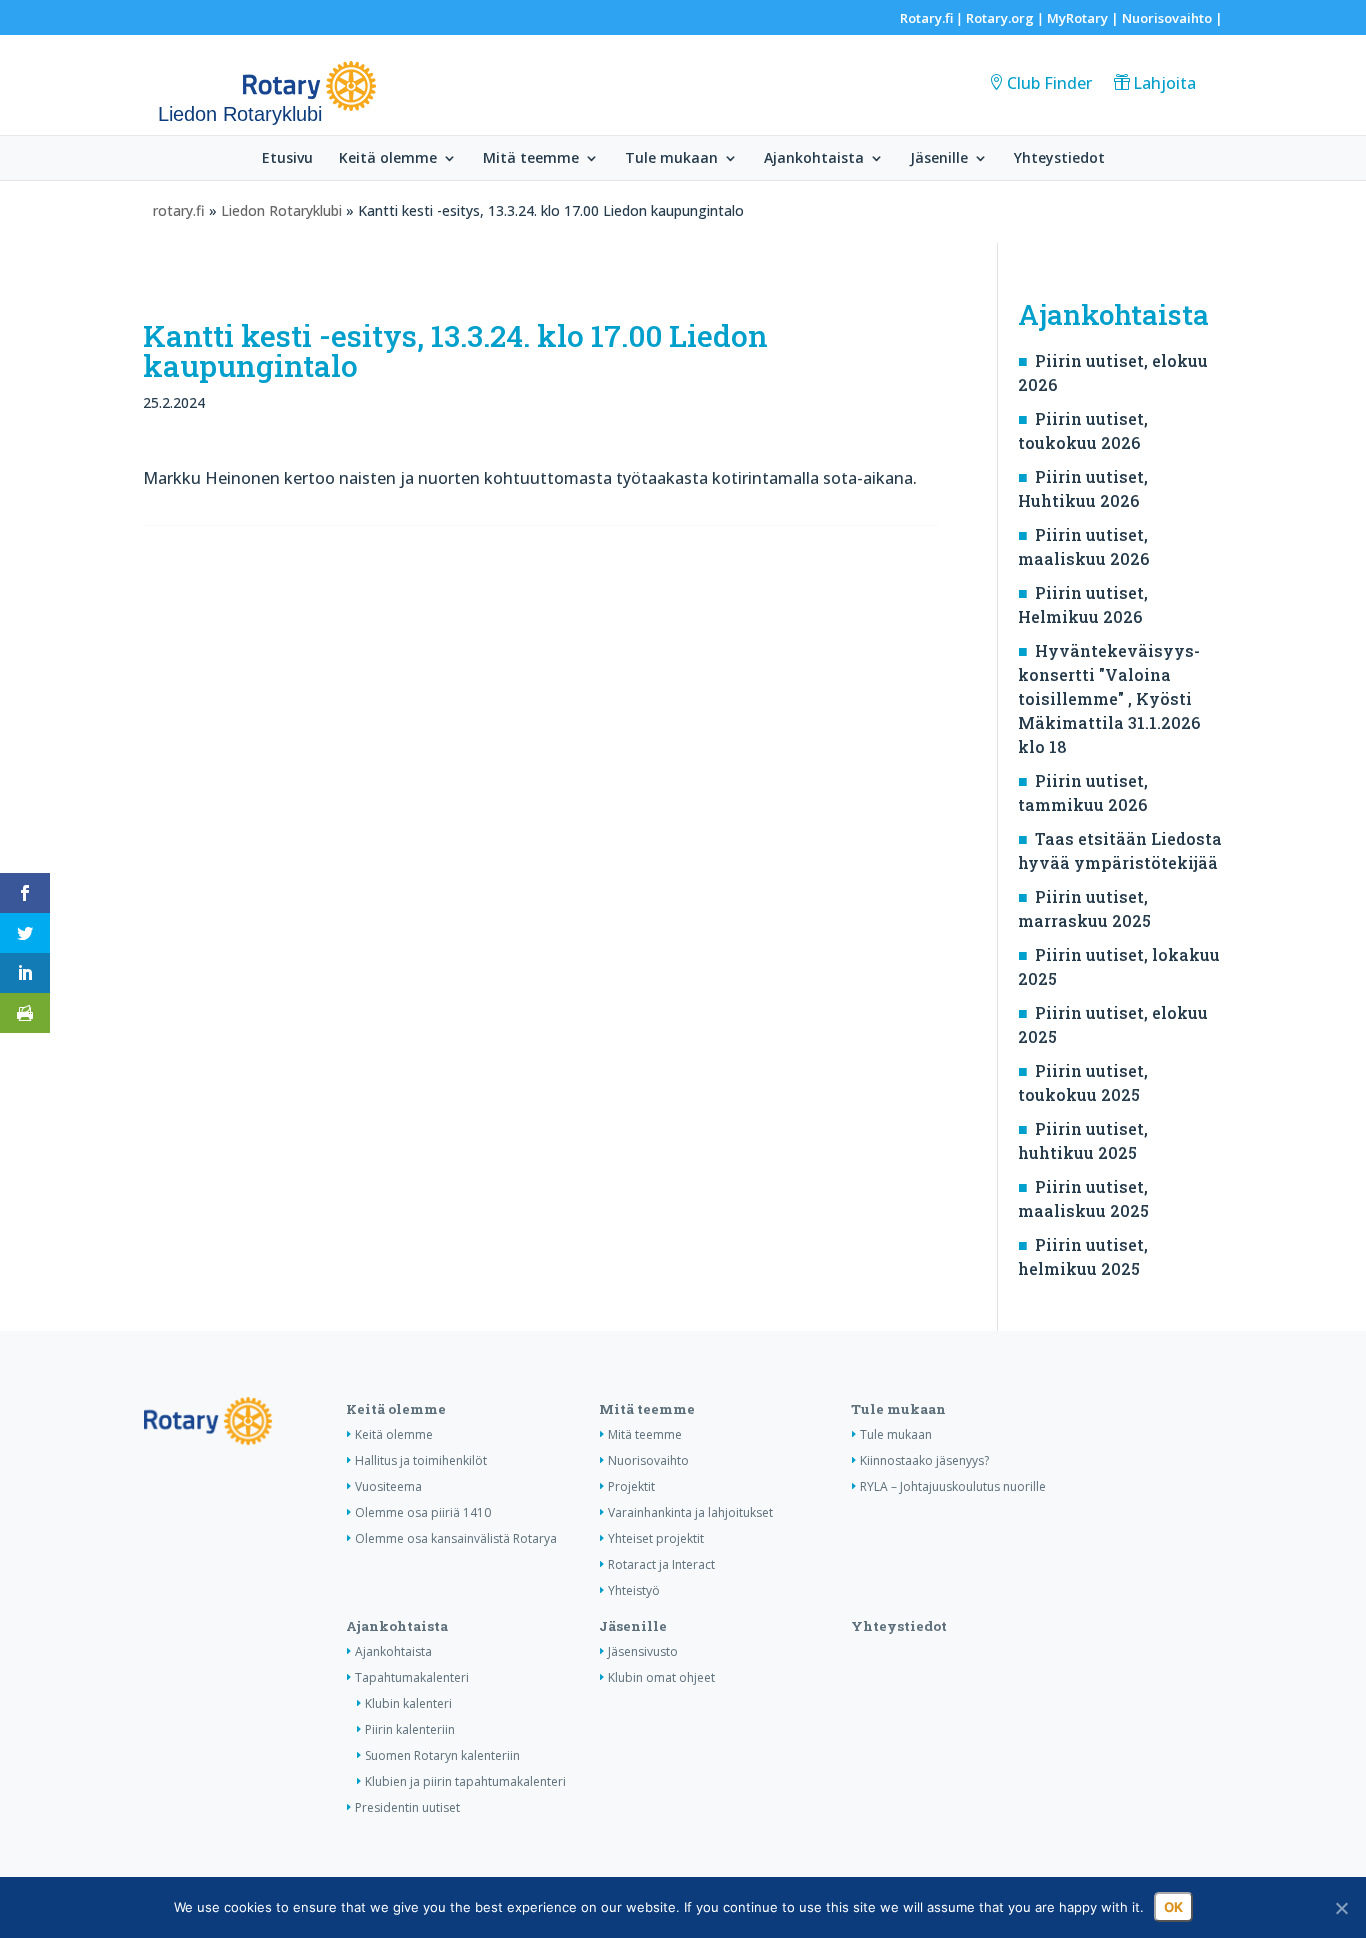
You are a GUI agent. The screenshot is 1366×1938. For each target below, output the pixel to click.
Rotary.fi (926, 18)
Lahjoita (1164, 83)
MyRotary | (1084, 18)
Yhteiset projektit (656, 1538)
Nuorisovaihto (1167, 18)
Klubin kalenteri (408, 1703)
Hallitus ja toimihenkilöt (421, 1460)
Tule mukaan (671, 159)
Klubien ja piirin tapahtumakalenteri (465, 1781)
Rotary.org (1000, 18)
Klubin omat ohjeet (661, 1677)
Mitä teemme (531, 159)
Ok (1173, 1907)
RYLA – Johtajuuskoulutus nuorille (953, 1486)
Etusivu (287, 159)
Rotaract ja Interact (661, 1564)
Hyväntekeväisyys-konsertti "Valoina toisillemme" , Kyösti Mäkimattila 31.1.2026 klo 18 (1109, 698)
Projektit (631, 1486)
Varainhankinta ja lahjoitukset (690, 1512)
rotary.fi (179, 210)
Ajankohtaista (814, 159)
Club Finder (1049, 83)
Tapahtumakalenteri (412, 1677)
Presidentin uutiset (407, 1807)
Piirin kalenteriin (410, 1729)
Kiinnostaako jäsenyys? (924, 1460)
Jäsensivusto (643, 1651)
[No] (1341, 1908)
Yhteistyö (634, 1590)
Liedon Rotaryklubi (281, 210)
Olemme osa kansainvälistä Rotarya (456, 1538)
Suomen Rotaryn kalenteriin (442, 1755)
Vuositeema (388, 1486)
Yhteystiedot (1059, 159)
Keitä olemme (388, 159)
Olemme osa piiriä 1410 (423, 1512)
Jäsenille (939, 159)
